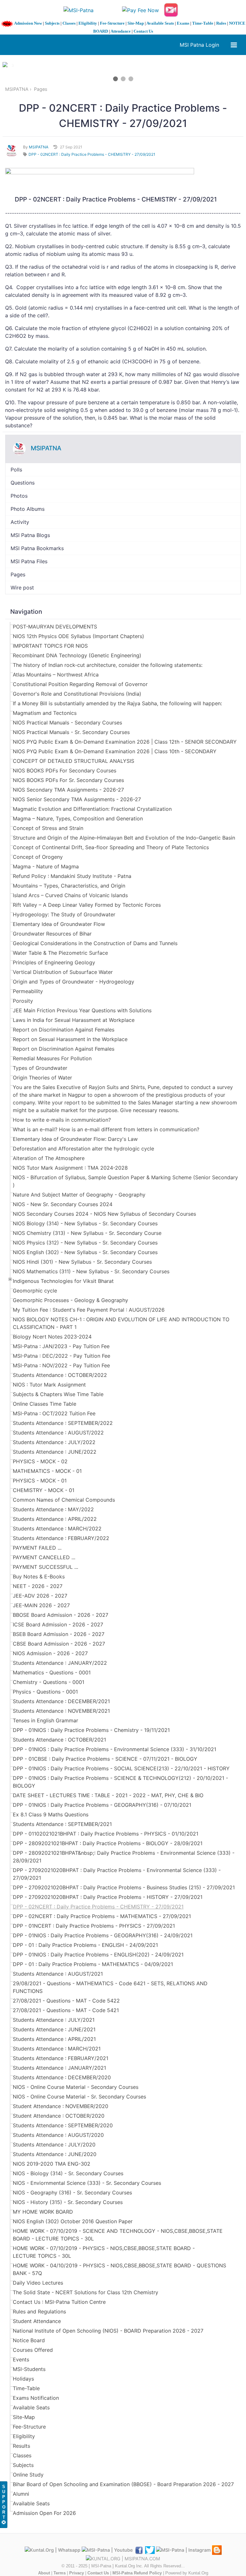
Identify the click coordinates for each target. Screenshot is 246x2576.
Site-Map (136, 23)
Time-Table (203, 23)
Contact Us (143, 31)
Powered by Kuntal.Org (187, 2573)
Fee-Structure (112, 23)
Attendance (121, 31)
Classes (69, 23)
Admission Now (28, 23)
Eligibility (88, 23)
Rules (221, 23)
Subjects (52, 23)
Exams (183, 23)
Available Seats (160, 23)
